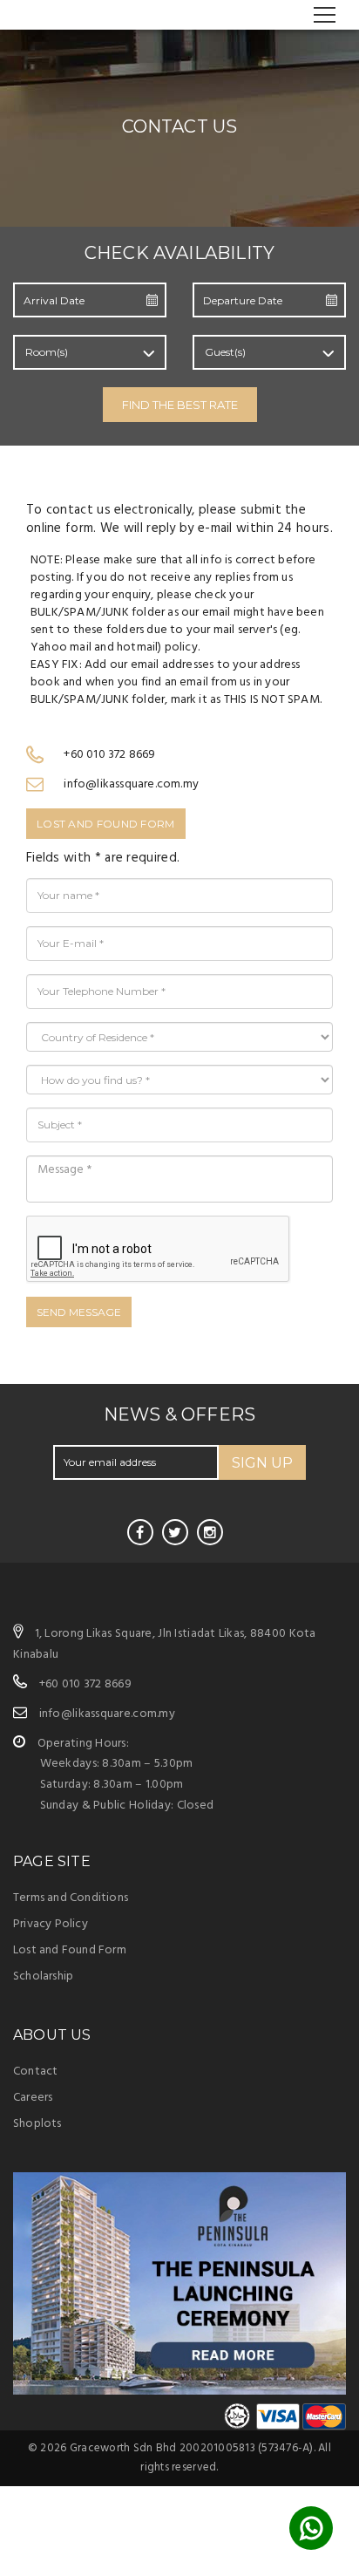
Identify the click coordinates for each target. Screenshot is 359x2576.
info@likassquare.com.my (107, 1714)
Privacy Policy (51, 1924)
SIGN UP (262, 1463)
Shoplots (37, 2124)
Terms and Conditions (71, 1898)
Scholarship (43, 1976)
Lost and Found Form (106, 824)
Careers (33, 2098)
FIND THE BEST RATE (180, 405)
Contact (35, 2072)
